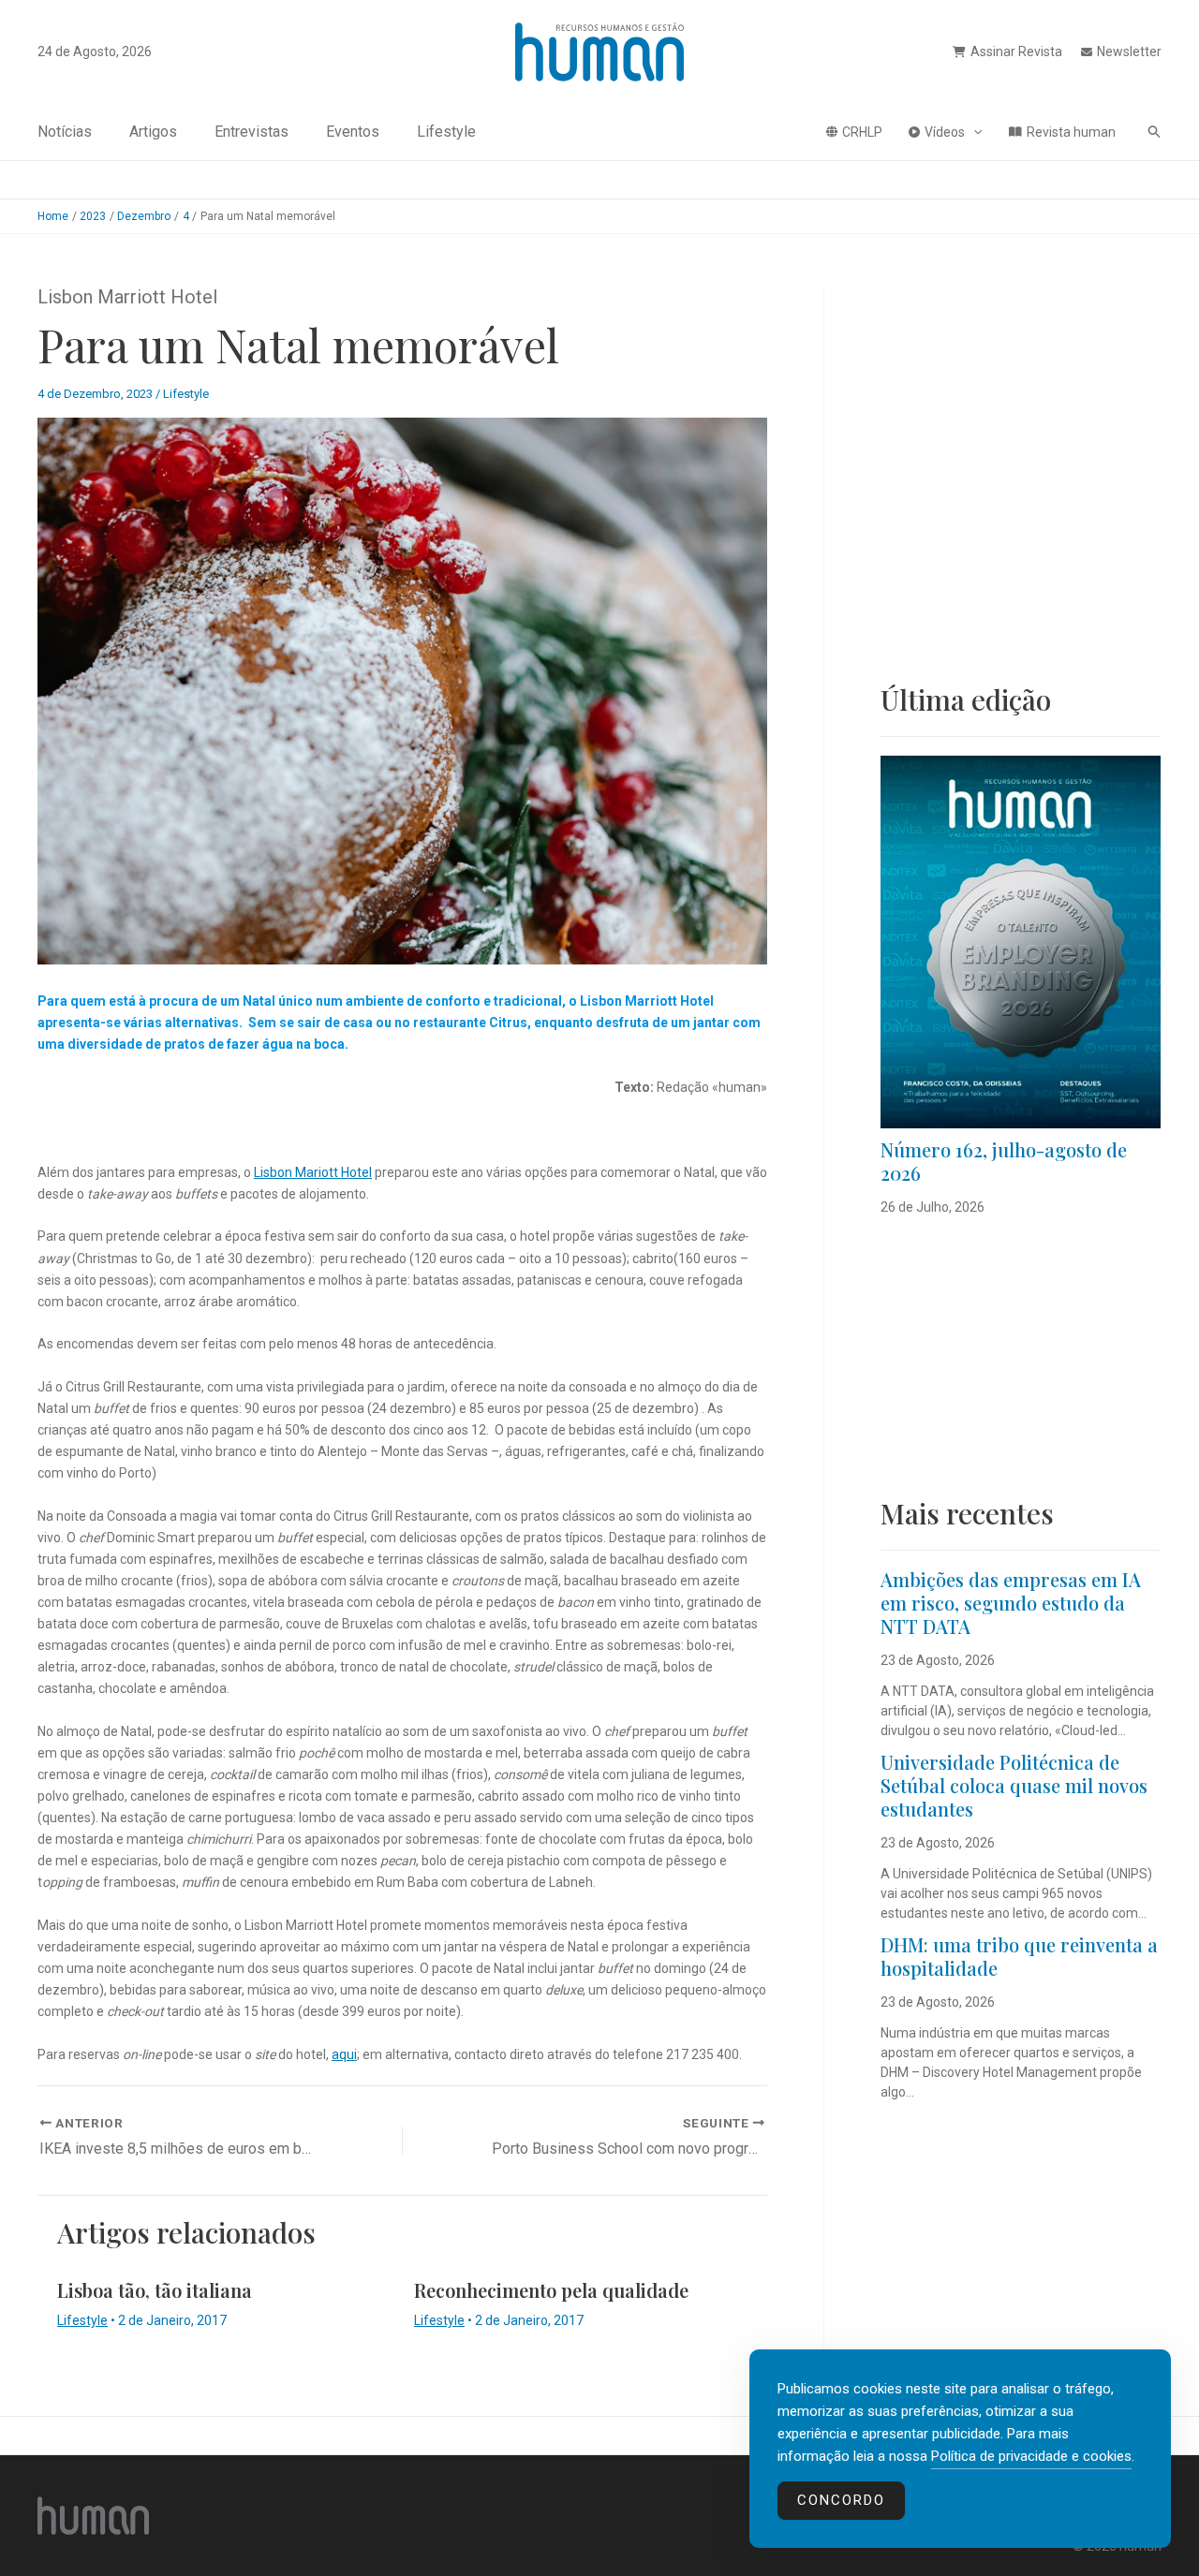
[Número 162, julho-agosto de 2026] (1021, 942)
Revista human (1071, 132)
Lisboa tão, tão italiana (155, 2290)
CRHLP (862, 132)
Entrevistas (252, 132)
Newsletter (1129, 52)
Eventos (353, 132)
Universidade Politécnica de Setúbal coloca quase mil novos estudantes (1014, 1785)
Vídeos (945, 132)
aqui (344, 2054)
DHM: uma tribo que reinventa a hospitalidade (1019, 1956)
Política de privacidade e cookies (1031, 2456)
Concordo (841, 2500)
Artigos (153, 132)
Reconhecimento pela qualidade (551, 2290)
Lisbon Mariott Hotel (313, 1172)
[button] (973, 132)
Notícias (65, 132)
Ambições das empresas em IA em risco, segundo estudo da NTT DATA (1011, 1603)
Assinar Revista (1016, 52)
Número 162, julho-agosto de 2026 (1004, 1161)
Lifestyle (446, 132)
